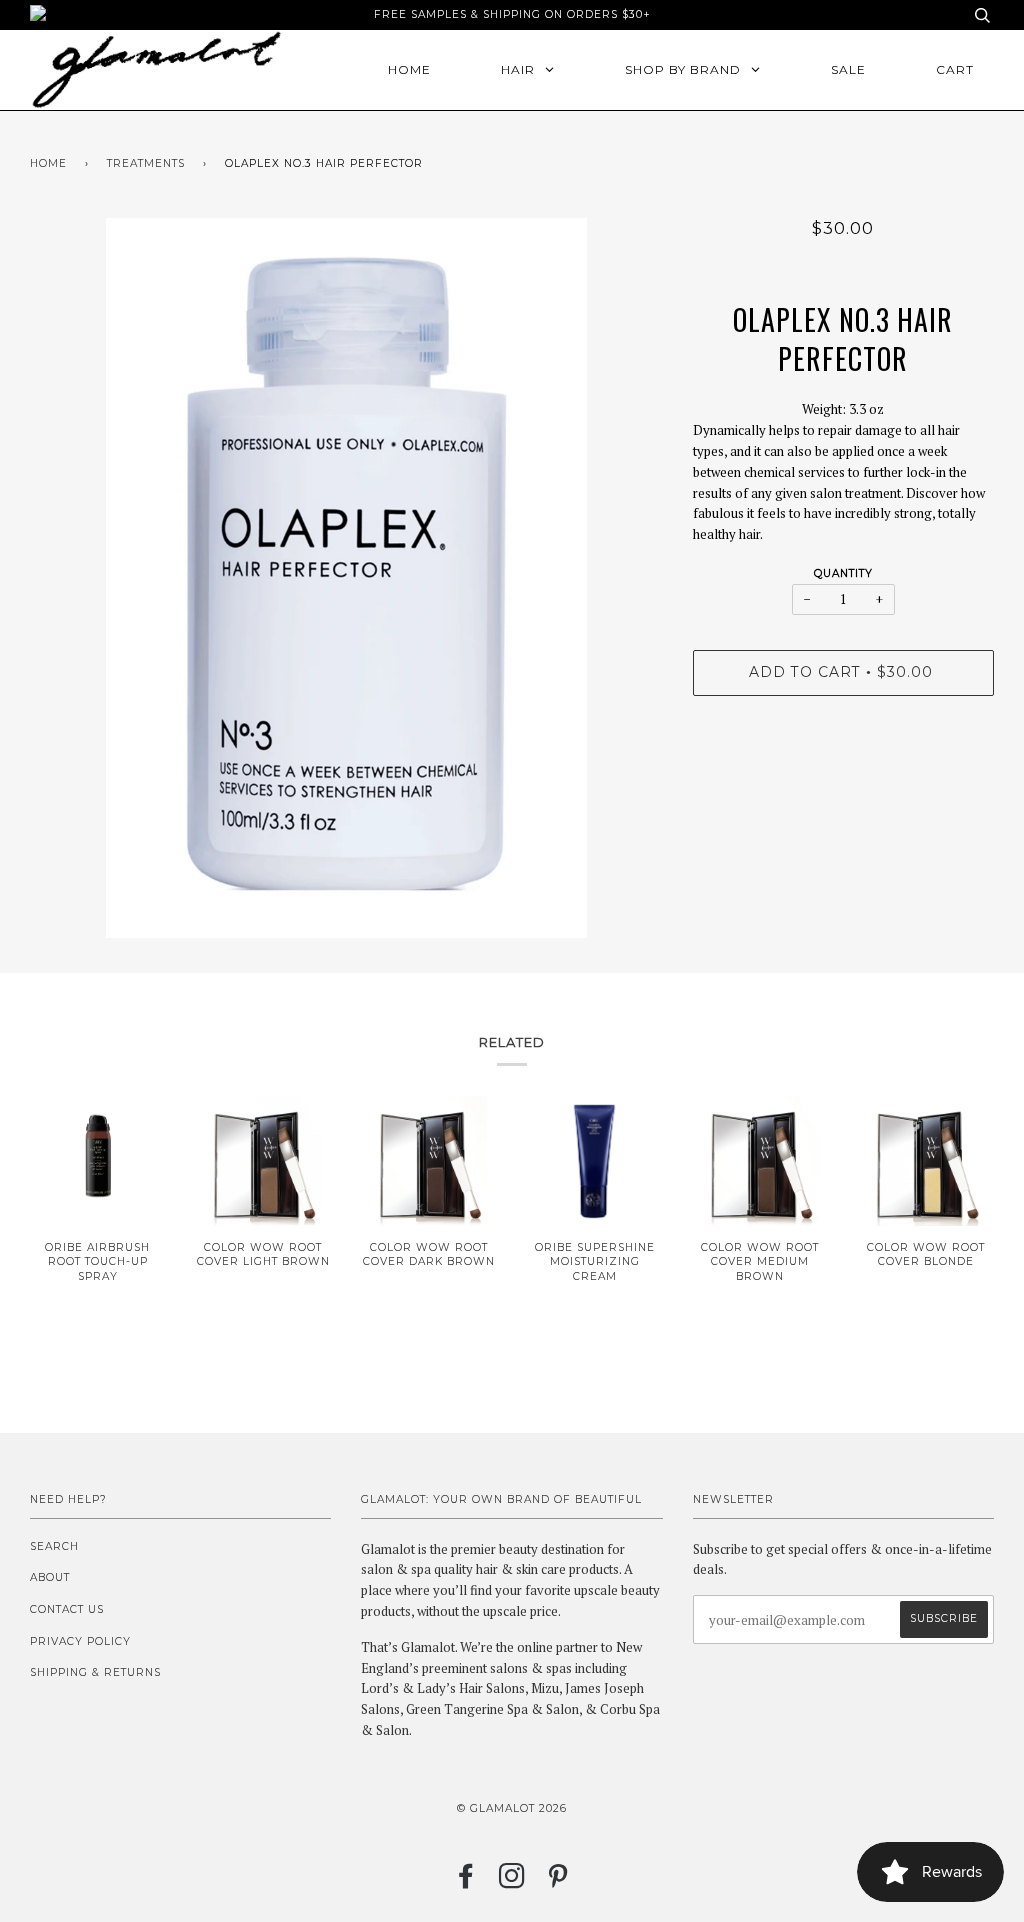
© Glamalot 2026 (512, 1808)
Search (54, 1546)
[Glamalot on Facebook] (466, 1882)
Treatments (146, 163)
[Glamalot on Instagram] (512, 1882)
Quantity (843, 573)
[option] (346, 578)
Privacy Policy (80, 1641)
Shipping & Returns (95, 1672)
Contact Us (67, 1609)
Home (48, 163)
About (50, 1577)
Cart (955, 69)
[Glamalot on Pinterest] (558, 1882)
